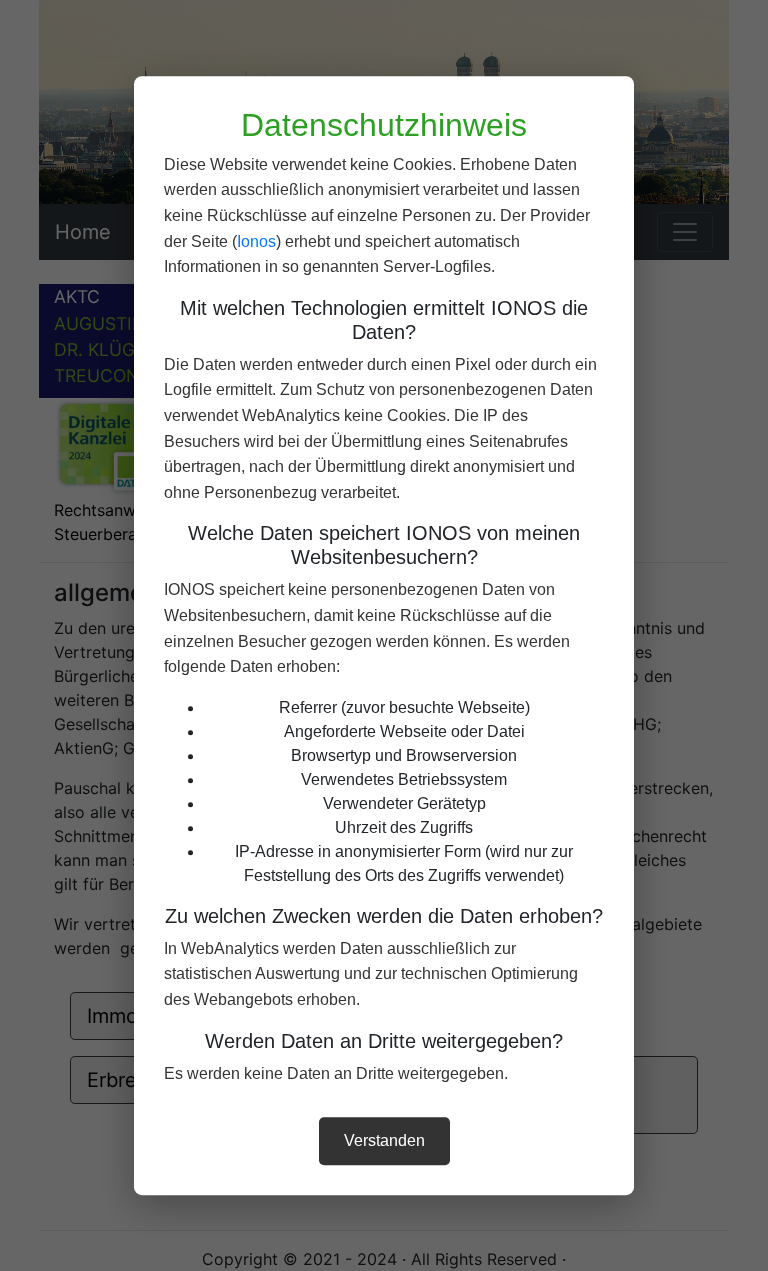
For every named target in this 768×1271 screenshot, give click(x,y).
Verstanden (384, 1140)
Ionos (256, 241)
